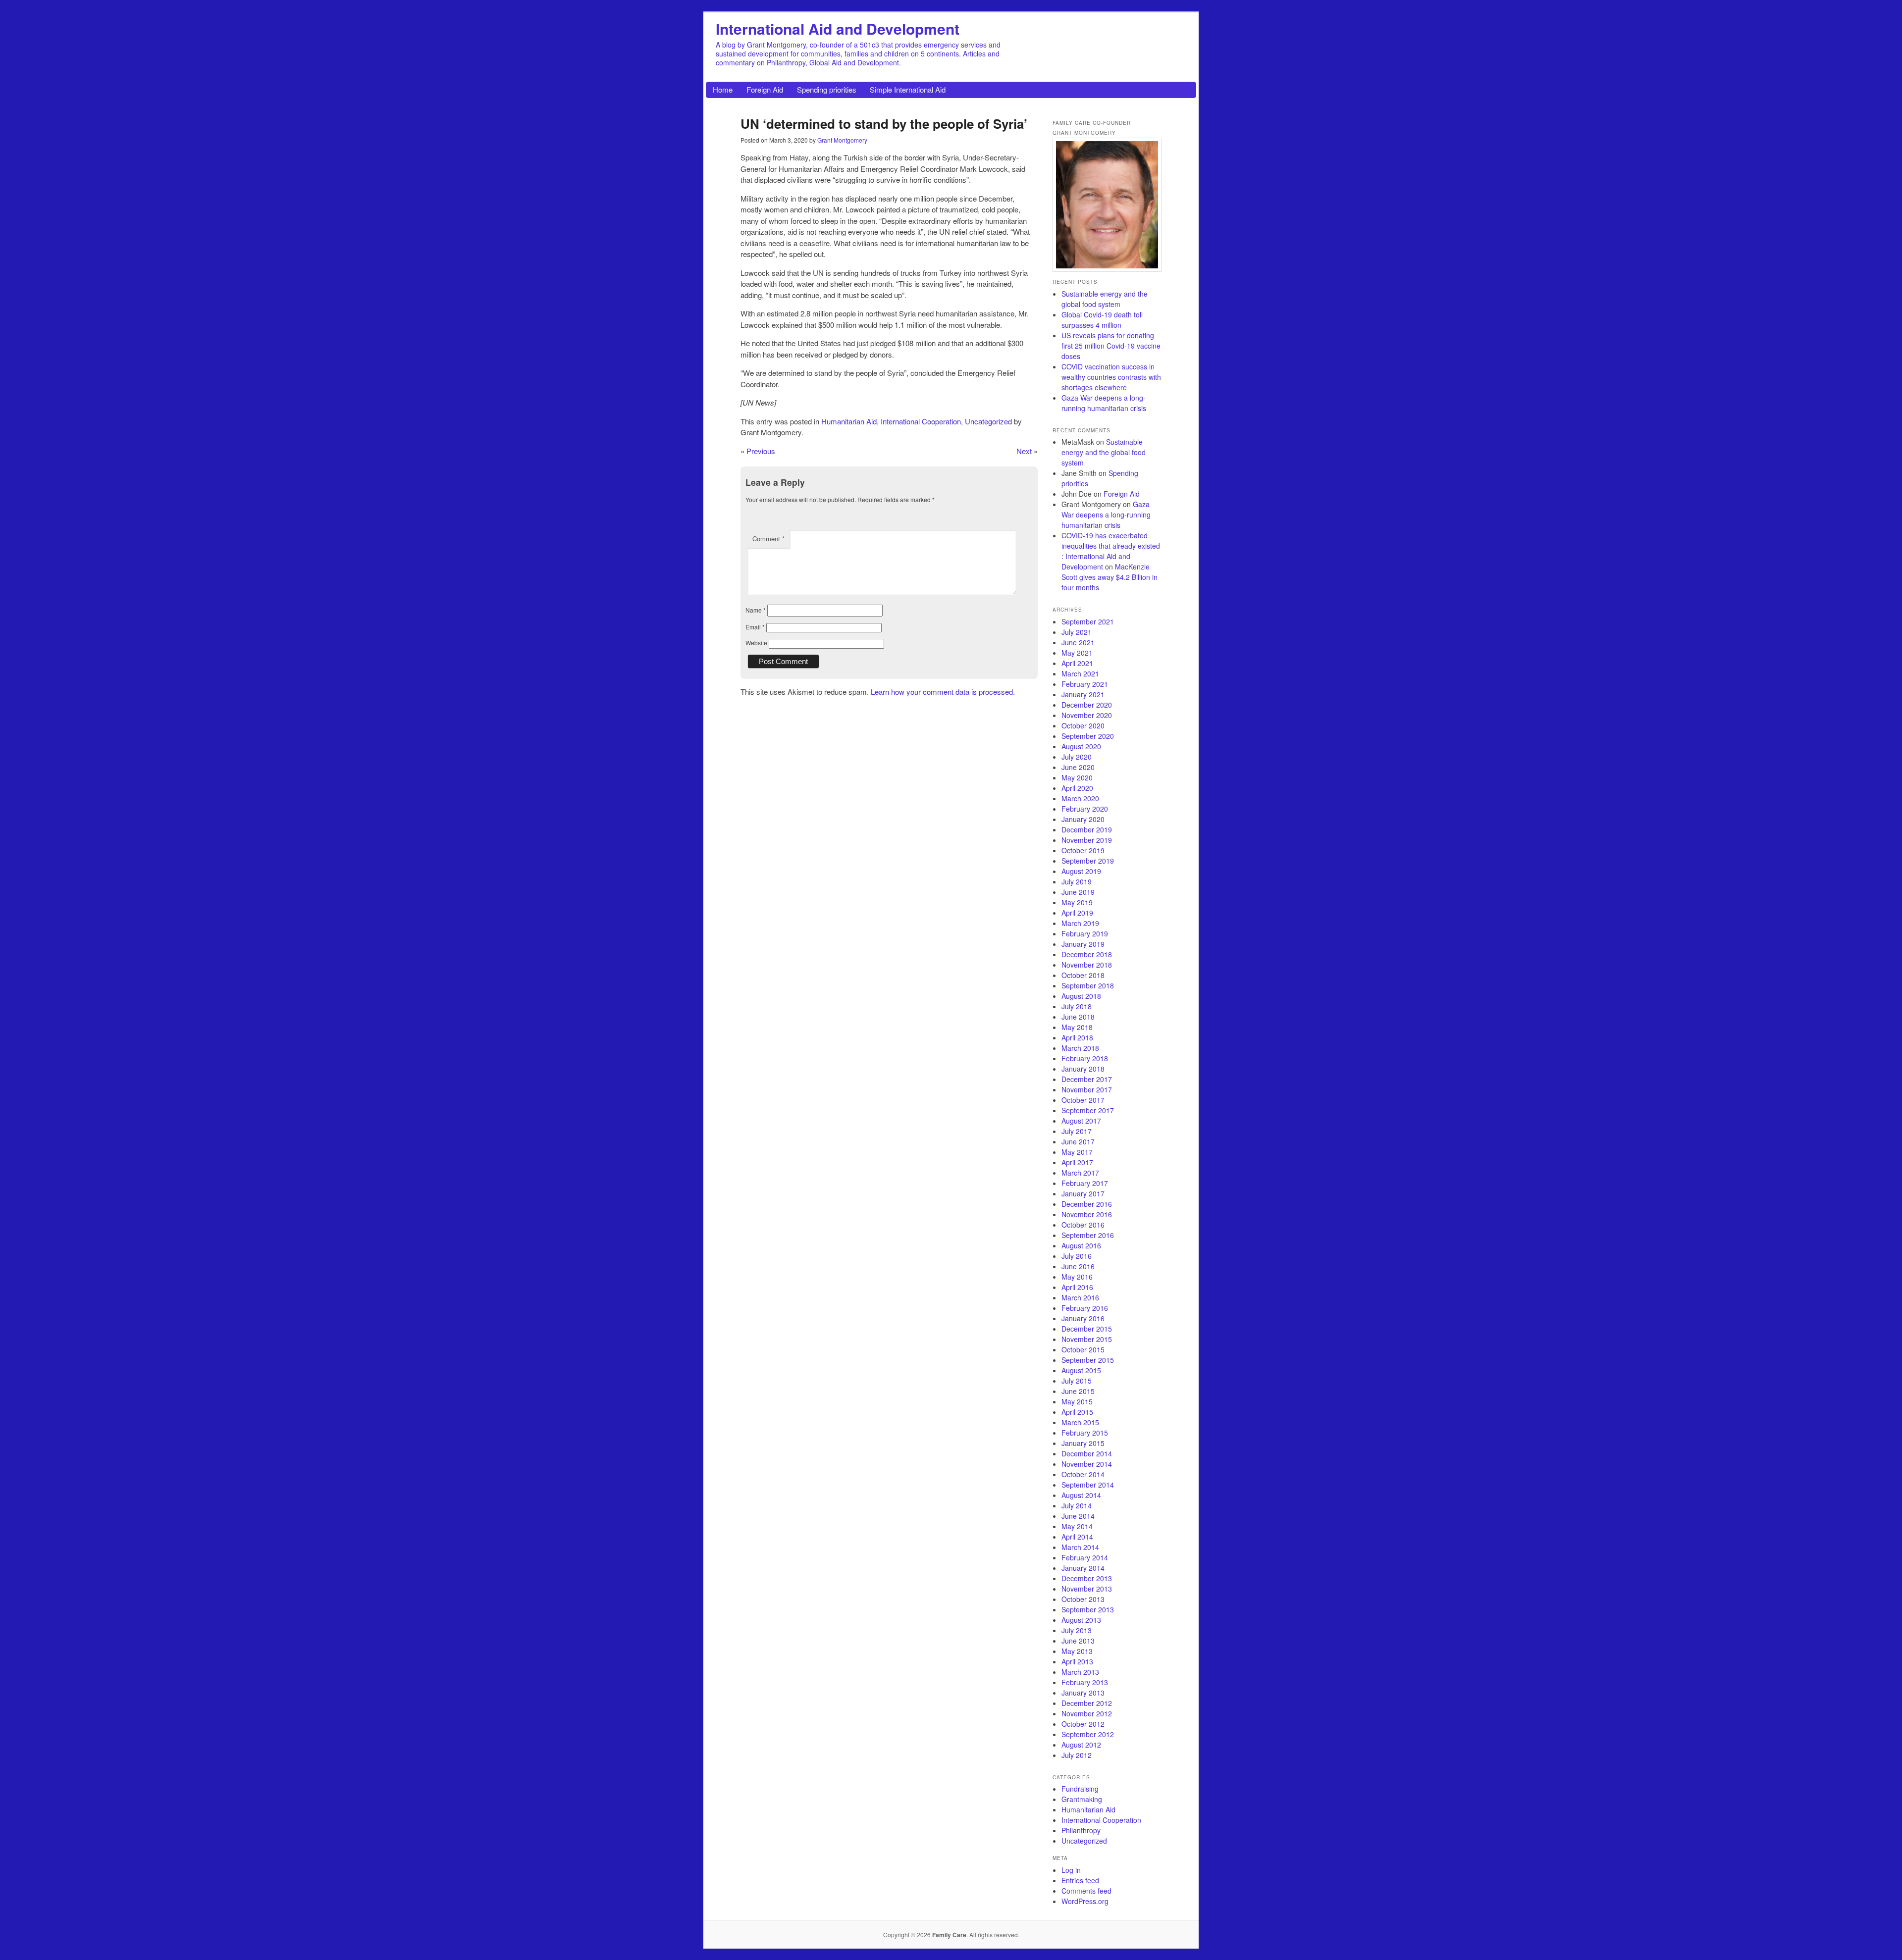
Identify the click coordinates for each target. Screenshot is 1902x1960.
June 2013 (1078, 1641)
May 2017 (1077, 1152)
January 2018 (1083, 1069)
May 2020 (1077, 777)
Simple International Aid (908, 89)
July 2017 (1077, 1131)
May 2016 (1077, 1277)
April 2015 (1077, 1412)
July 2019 (1077, 881)
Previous (761, 451)
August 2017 (1081, 1121)
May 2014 (1077, 1526)
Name (756, 610)
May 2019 (1077, 902)
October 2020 (1083, 725)
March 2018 (1080, 1048)
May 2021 (1077, 653)
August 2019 (1081, 871)
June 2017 (1078, 1141)
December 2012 (1087, 1703)
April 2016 (1077, 1287)
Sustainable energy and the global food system (1105, 299)
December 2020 (1087, 705)
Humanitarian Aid (849, 421)
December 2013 (1087, 1578)
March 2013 (1080, 1672)
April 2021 (1077, 663)
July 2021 (1077, 632)
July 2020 (1077, 757)
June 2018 (1078, 1017)
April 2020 (1077, 788)
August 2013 (1081, 1620)
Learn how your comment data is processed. (943, 692)
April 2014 (1077, 1537)
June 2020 (1078, 767)
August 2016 (1081, 1245)
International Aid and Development (838, 28)
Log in (1071, 1870)
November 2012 (1087, 1713)
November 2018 (1087, 965)
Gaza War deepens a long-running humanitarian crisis (1104, 403)
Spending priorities (827, 89)
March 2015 (1080, 1422)
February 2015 (1085, 1433)
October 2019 (1083, 850)
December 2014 (1087, 1453)
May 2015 (1077, 1401)
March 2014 (1080, 1547)
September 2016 (1088, 1235)
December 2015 (1087, 1329)
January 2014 (1083, 1568)
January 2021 (1083, 694)
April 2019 (1077, 913)
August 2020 (1081, 746)
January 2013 (1083, 1693)
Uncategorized (988, 421)
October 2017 (1083, 1100)
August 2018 (1081, 996)
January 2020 (1083, 819)
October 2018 (1083, 975)
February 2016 (1085, 1308)
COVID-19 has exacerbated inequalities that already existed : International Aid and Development (1111, 551)
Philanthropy (1081, 1830)
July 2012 (1077, 1755)
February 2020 (1085, 809)
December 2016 (1087, 1204)
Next (1024, 451)
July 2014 (1077, 1505)
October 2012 (1083, 1724)
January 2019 (1083, 944)
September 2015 (1088, 1360)
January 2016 (1083, 1318)
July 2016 (1077, 1256)
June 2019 (1078, 892)
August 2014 (1081, 1495)
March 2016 (1080, 1297)
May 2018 (1077, 1027)
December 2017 (1087, 1079)
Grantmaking (1082, 1799)
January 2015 (1083, 1443)
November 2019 (1087, 840)
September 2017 (1088, 1110)
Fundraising (1080, 1789)
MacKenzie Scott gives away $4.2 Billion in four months (1109, 577)
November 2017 (1087, 1089)
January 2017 (1083, 1193)
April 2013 (1077, 1661)
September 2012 (1088, 1734)
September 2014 (1088, 1485)
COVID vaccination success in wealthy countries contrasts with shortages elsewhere (1111, 377)
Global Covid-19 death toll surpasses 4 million (1102, 320)
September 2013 (1088, 1609)
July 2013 (1077, 1630)
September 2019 (1088, 861)
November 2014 (1087, 1464)
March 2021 (1080, 673)
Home (723, 89)
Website (756, 643)
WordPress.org (1085, 1901)
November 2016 (1087, 1214)
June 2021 (1078, 642)
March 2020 (1080, 798)
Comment (768, 539)
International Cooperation (921, 421)
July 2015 (1077, 1381)
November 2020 (1087, 715)
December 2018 (1087, 954)
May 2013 (1077, 1651)
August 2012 (1081, 1745)
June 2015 (1078, 1391)
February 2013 (1085, 1682)
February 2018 (1085, 1058)
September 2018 (1088, 985)
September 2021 (1088, 621)
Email (755, 627)
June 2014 (1078, 1516)
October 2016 (1083, 1225)
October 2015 (1083, 1349)
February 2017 (1085, 1183)
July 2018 (1077, 1006)
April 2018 (1077, 1037)
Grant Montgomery (842, 140)
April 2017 (1077, 1162)
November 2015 (1087, 1339)
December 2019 (1087, 829)
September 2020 (1088, 736)
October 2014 (1083, 1474)
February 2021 (1085, 684)
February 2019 (1085, 933)
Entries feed (1080, 1880)
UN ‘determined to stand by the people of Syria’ (884, 124)
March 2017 (1080, 1173)
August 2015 (1081, 1370)
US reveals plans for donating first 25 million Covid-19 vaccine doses (1111, 346)
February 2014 (1085, 1557)
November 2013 (1087, 1589)
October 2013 (1083, 1599)
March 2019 (1080, 923)
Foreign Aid (765, 89)
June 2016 (1078, 1266)
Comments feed (1086, 1891)
